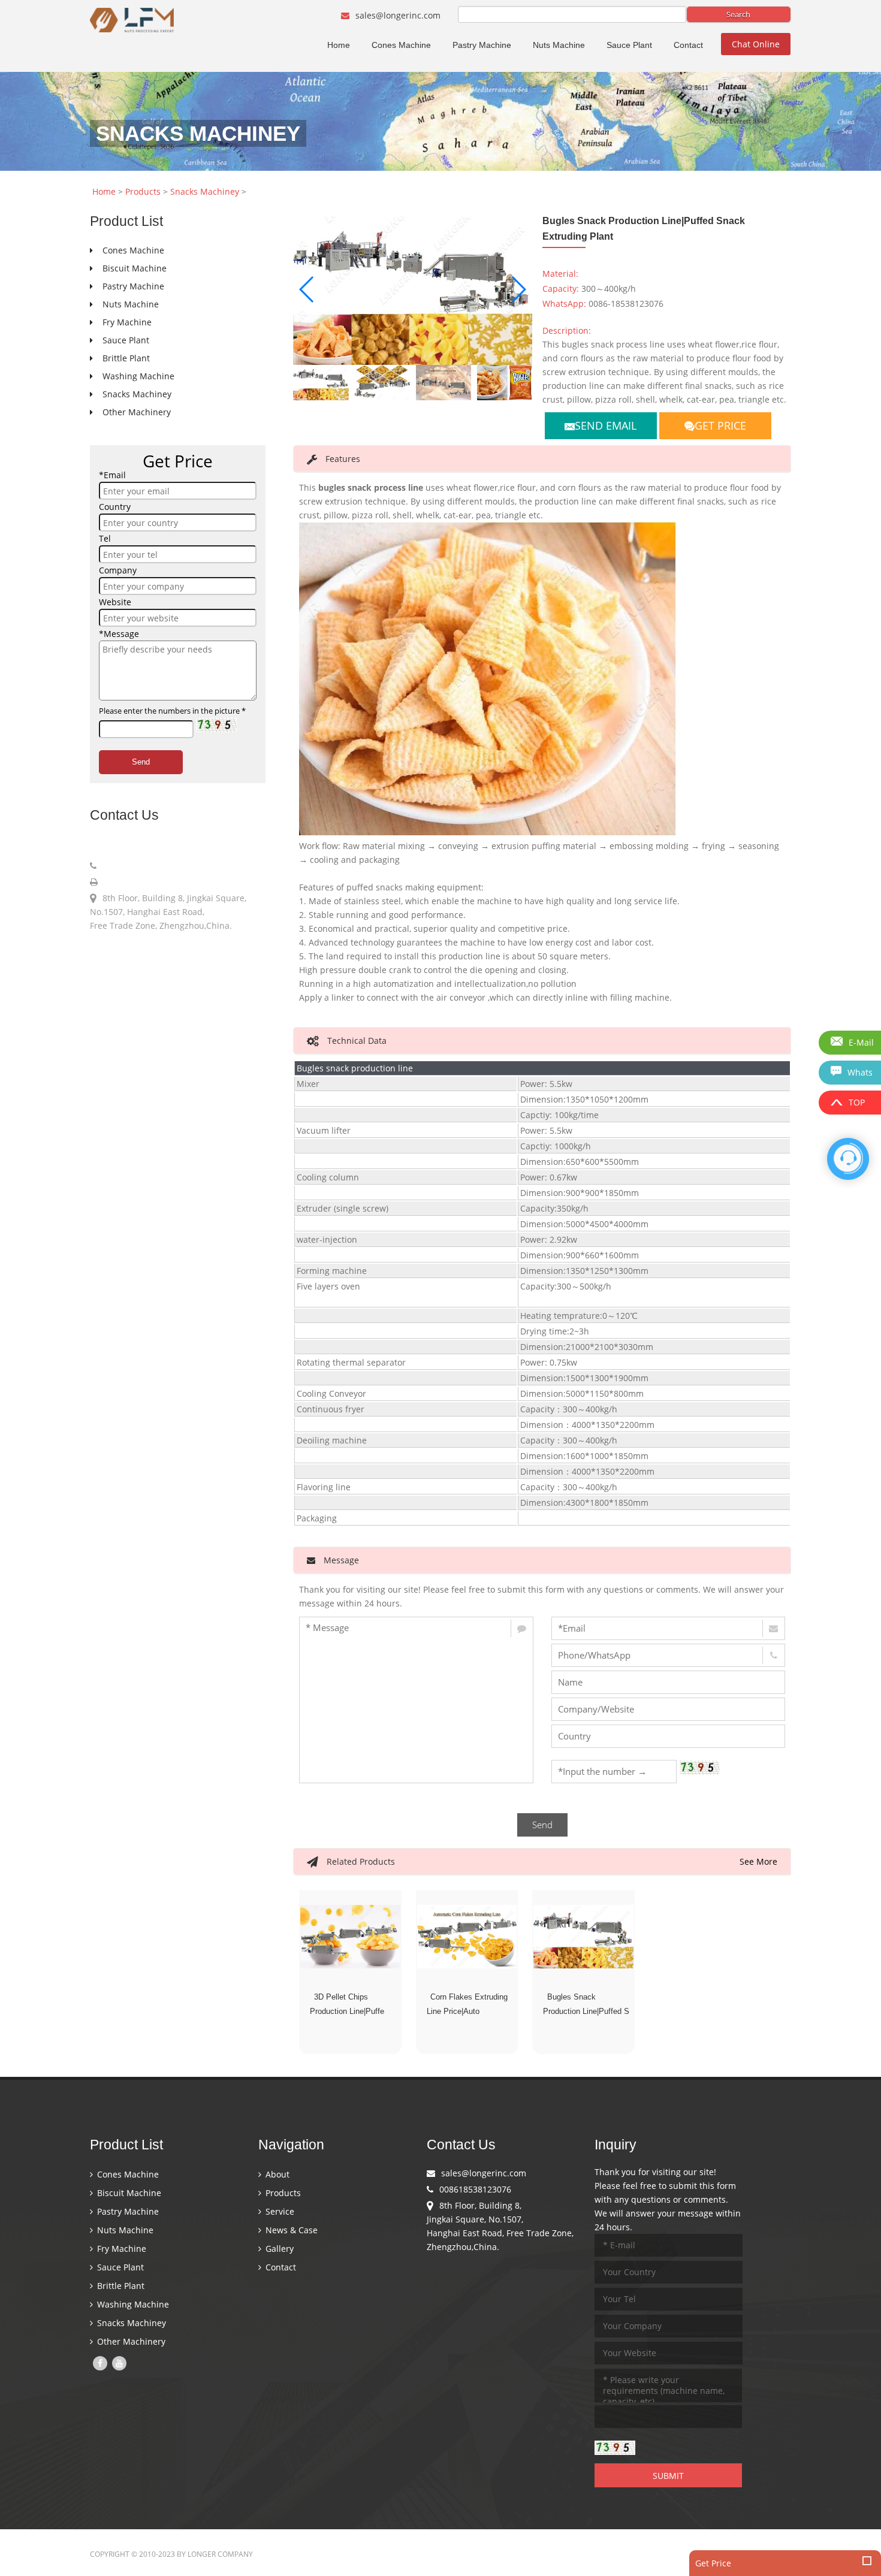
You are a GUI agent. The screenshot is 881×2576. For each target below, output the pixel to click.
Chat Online (756, 44)
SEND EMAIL (606, 425)
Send (141, 762)
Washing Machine (132, 2304)
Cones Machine (401, 45)
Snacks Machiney (205, 191)
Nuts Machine (559, 45)
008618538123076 (136, 866)
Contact (688, 45)
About (276, 2174)
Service (279, 2211)
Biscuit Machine (128, 2193)
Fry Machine (120, 2249)
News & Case (290, 2230)
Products (143, 191)
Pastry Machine (482, 45)
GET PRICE (720, 425)
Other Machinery (130, 2341)
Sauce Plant (629, 45)
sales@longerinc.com (397, 15)
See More (758, 1861)
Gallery (278, 2249)
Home (339, 45)
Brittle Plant (120, 2286)
